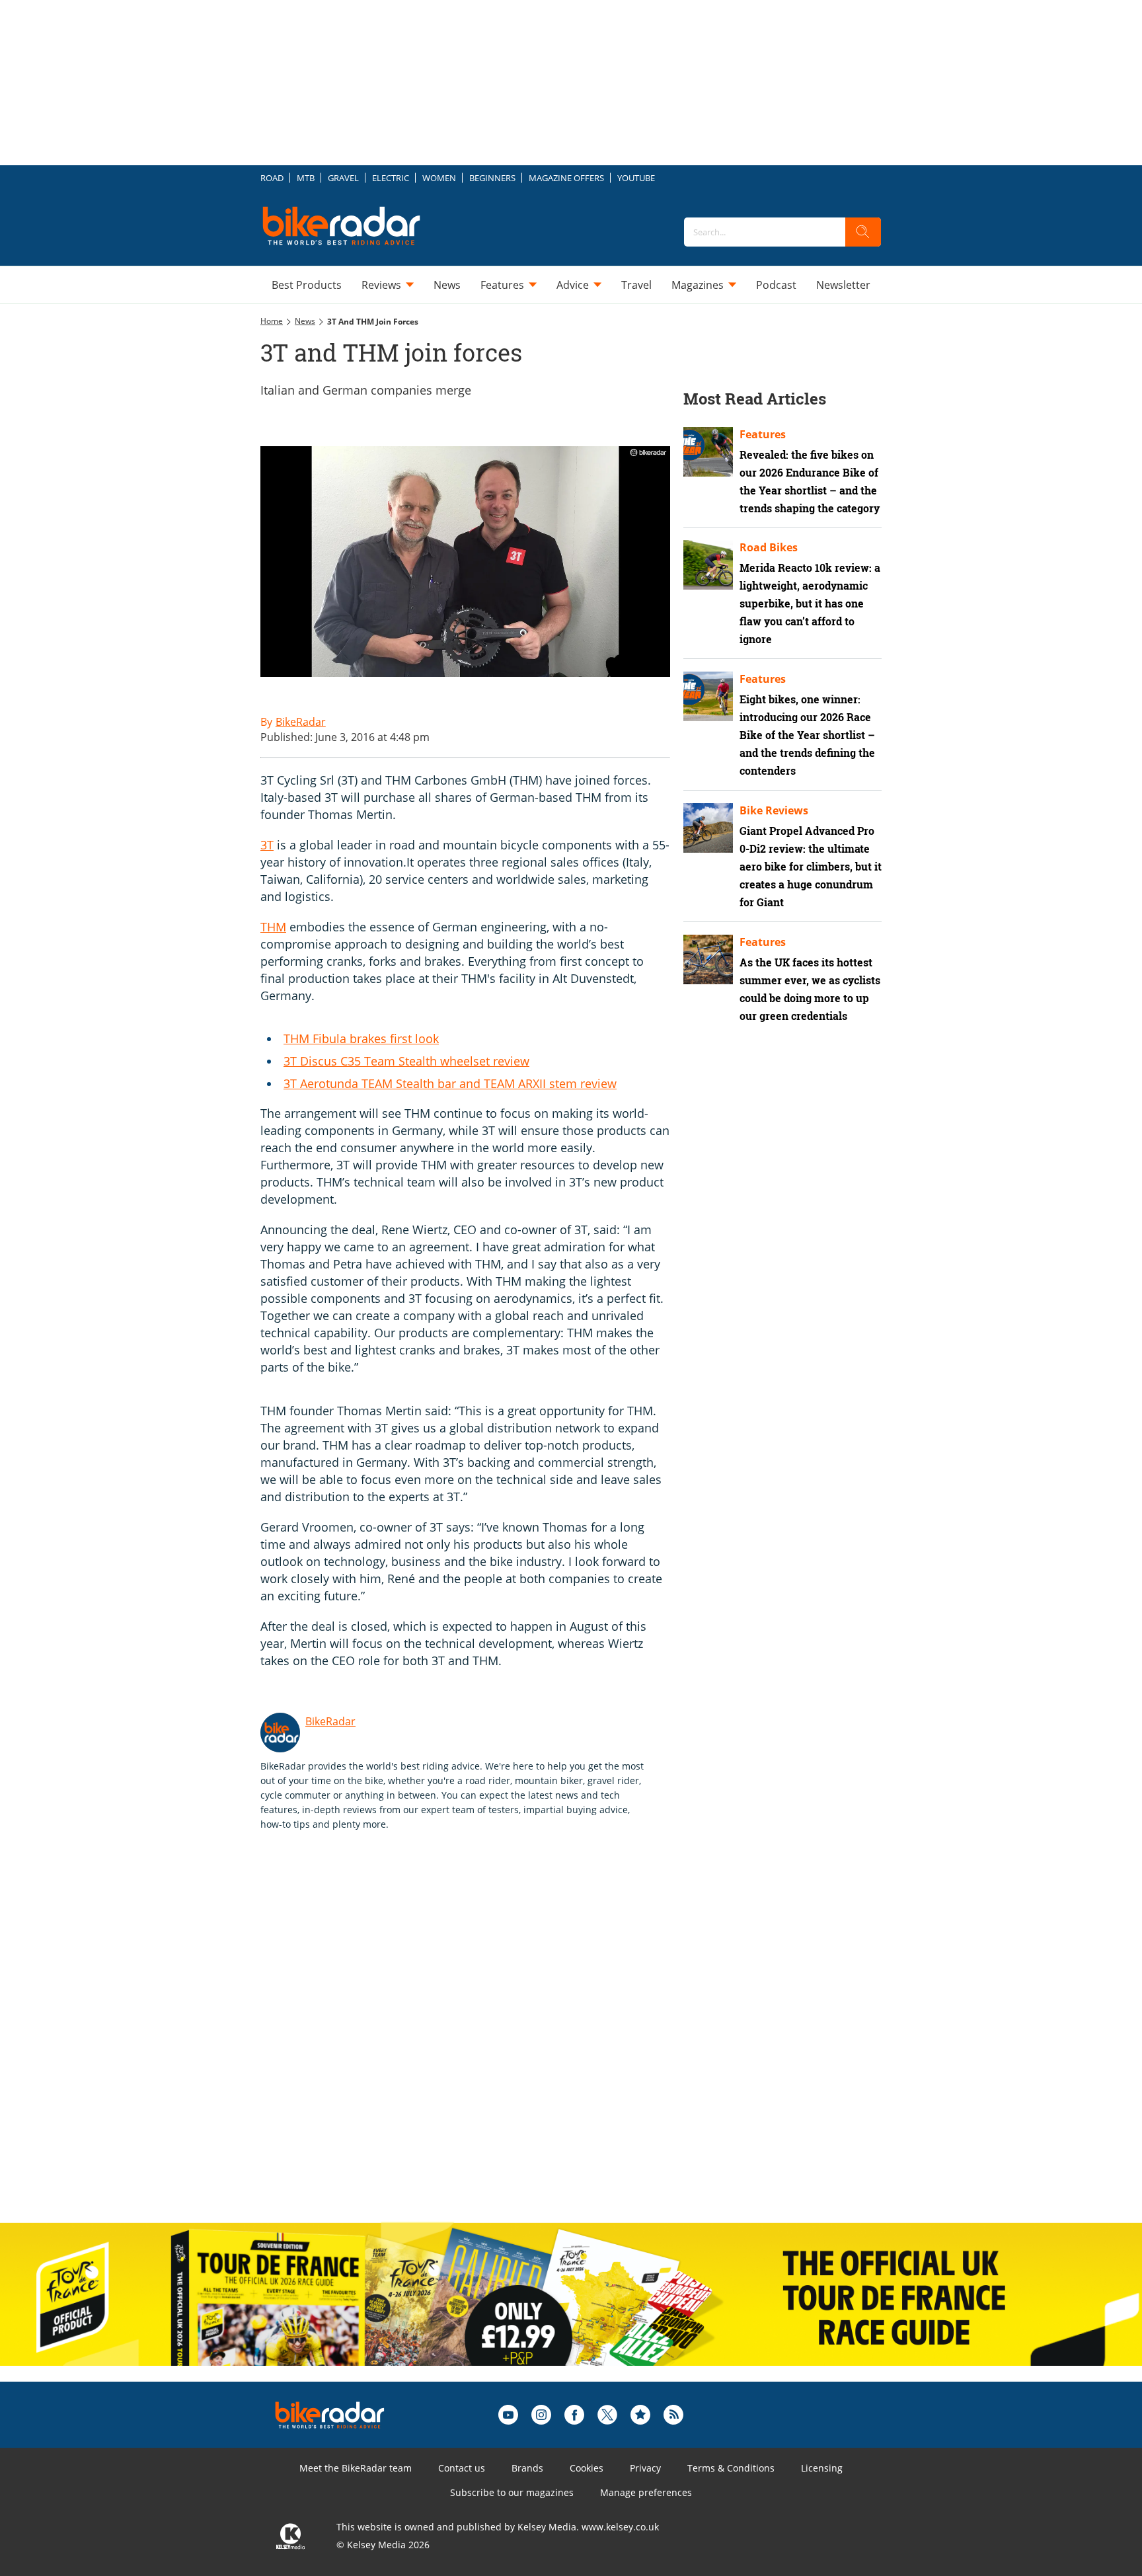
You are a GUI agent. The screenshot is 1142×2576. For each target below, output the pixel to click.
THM (273, 927)
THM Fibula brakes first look (361, 1038)
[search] (863, 232)
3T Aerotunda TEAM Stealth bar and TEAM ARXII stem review (450, 1083)
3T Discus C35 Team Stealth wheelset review (406, 1061)
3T (267, 845)
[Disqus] (478, 2041)
